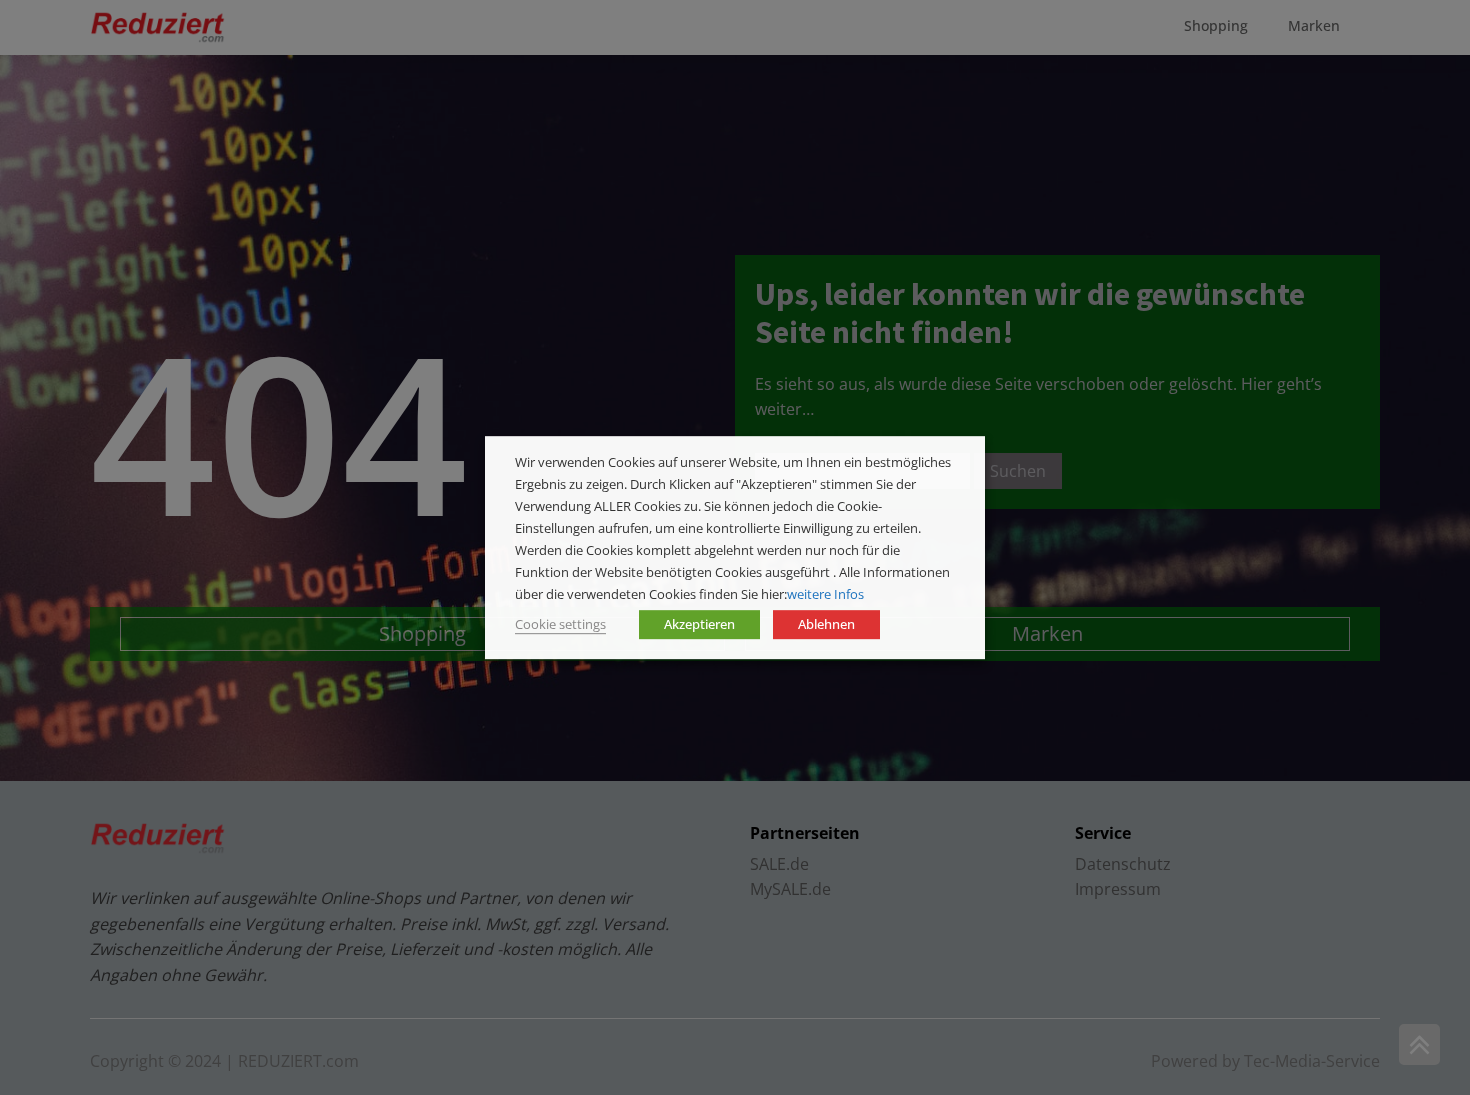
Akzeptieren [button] (699, 624)
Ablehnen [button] (826, 624)
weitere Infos (825, 594)
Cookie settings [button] (560, 624)
